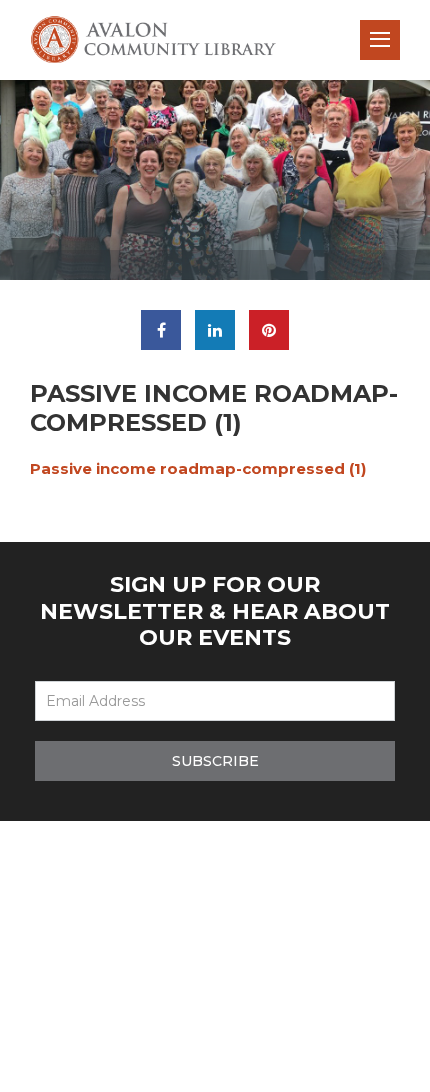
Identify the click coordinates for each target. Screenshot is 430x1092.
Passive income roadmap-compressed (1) (198, 468)
